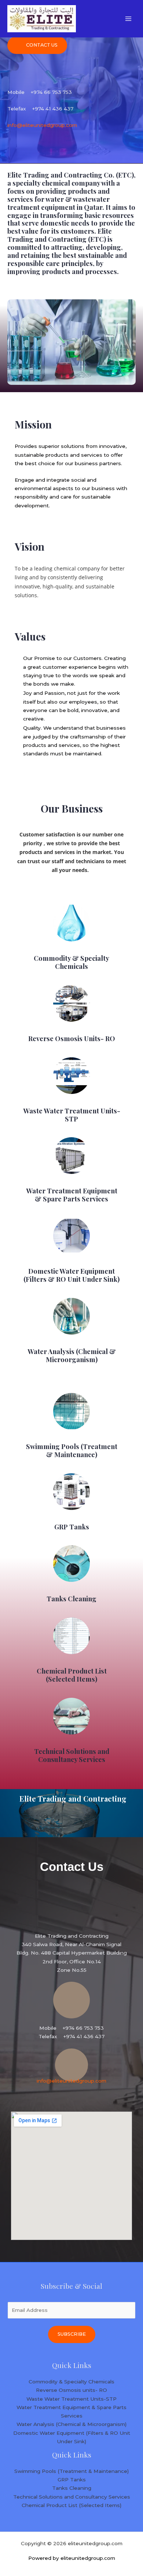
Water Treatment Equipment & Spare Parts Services (72, 1195)
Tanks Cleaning (71, 1599)
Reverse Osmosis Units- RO (72, 1038)
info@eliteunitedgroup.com (42, 125)
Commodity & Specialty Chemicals (71, 962)
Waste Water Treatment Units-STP (72, 1115)
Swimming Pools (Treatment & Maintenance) (72, 1450)
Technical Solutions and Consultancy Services (72, 1755)
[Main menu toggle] (129, 19)
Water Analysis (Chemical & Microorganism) (72, 1355)
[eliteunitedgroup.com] (42, 19)
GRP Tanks (72, 1527)
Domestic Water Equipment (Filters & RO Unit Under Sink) (71, 1275)
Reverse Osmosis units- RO (71, 2390)
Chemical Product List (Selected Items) (72, 1675)
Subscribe (72, 2334)
